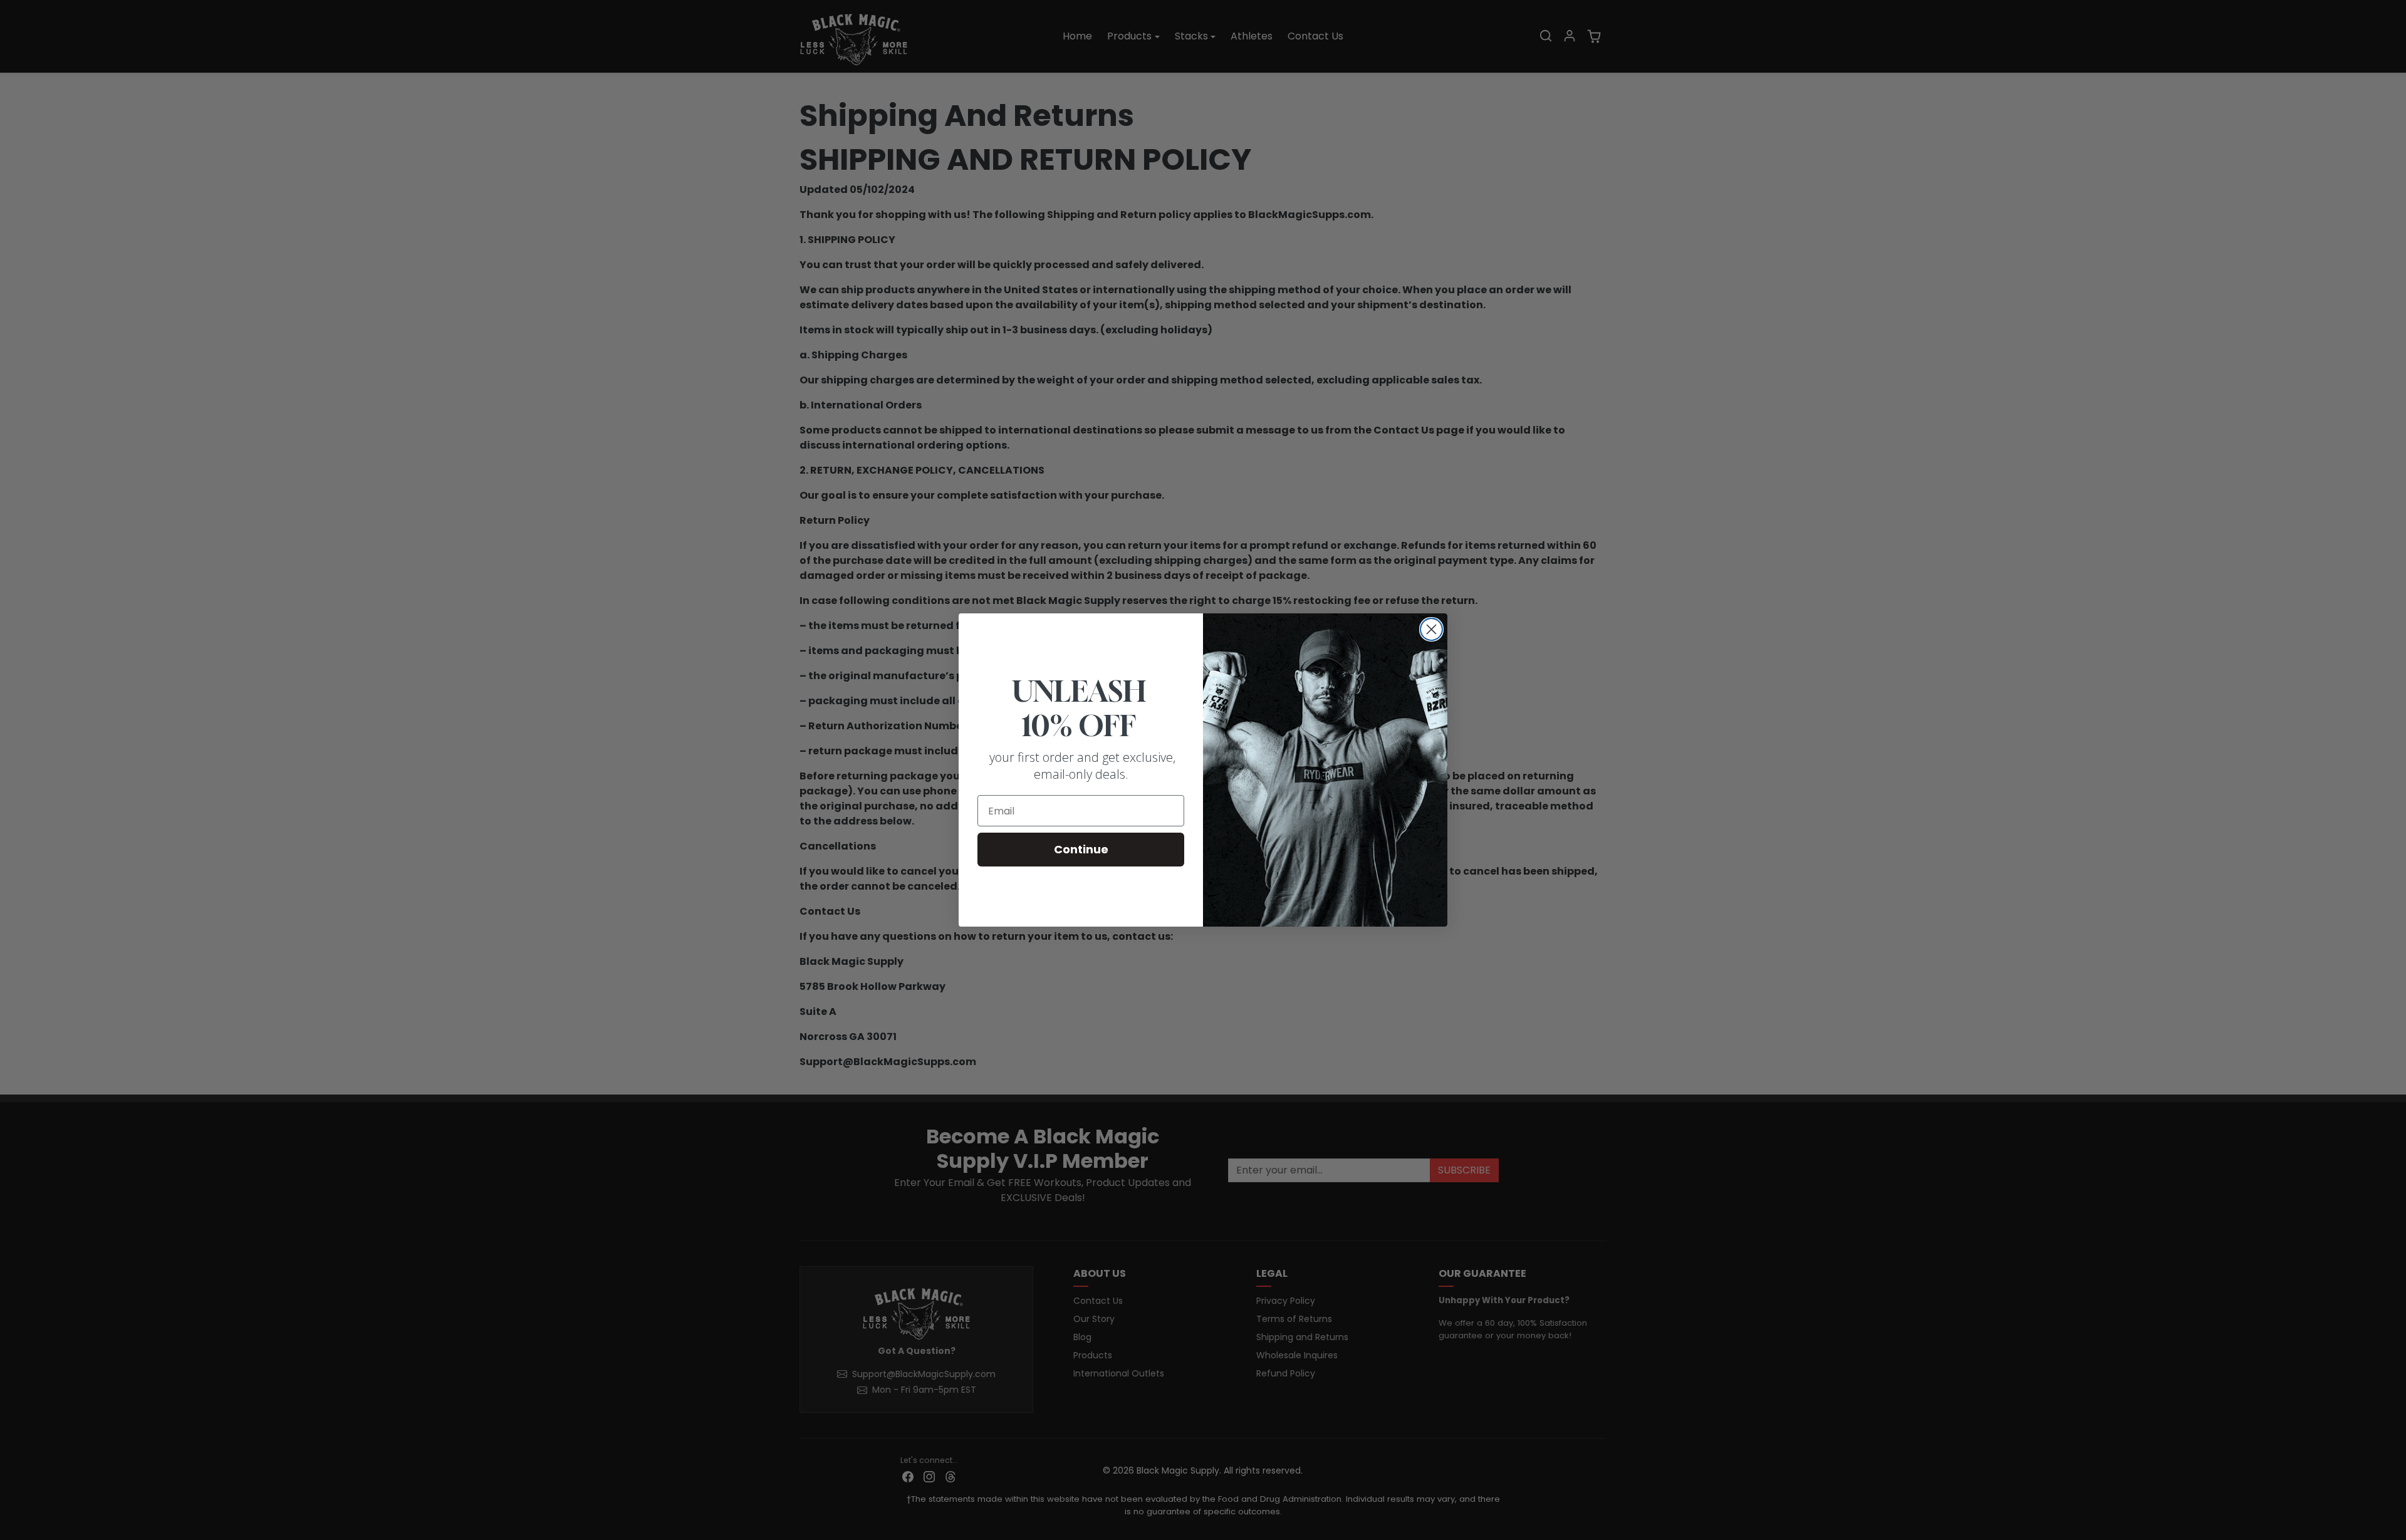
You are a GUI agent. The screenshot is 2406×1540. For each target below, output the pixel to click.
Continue (1081, 849)
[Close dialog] (1431, 629)
